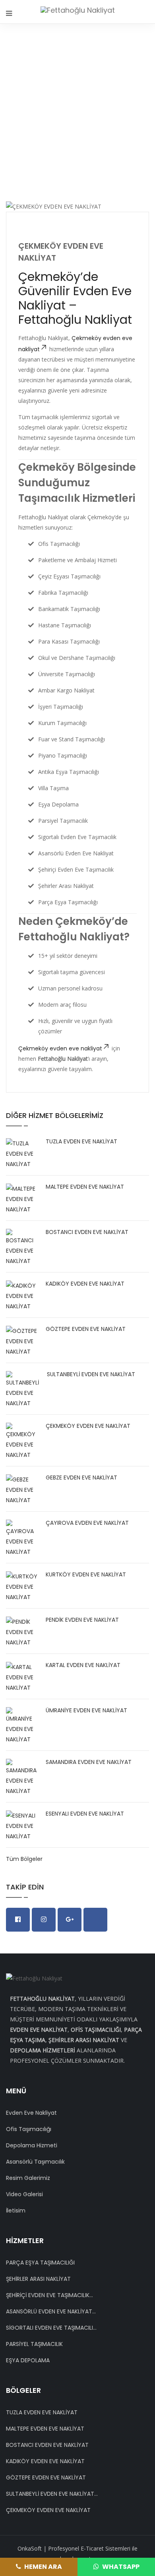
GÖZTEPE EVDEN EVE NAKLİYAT (86, 1329)
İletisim (16, 2210)
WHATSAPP (120, 2567)
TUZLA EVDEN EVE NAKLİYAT (81, 1141)
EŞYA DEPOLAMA (28, 2360)
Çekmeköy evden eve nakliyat (60, 1048)
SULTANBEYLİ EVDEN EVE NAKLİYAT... (52, 2494)
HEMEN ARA (43, 2567)
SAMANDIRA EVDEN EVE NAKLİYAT (89, 1762)
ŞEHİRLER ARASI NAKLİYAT (38, 2279)
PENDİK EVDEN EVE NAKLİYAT (82, 1620)
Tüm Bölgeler (24, 1859)
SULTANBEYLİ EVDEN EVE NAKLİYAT (91, 1374)
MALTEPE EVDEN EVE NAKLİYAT (85, 1187)
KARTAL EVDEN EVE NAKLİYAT (83, 1665)
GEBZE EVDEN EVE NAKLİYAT (81, 1478)
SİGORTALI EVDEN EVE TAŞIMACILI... (51, 2328)
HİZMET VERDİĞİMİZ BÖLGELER (78, 120)
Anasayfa (82, 110)
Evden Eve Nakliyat (31, 2113)
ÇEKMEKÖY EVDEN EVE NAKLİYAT (88, 1426)
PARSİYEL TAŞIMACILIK (34, 2344)
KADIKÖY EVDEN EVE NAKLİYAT (85, 1284)
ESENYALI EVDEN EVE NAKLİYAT (85, 1814)
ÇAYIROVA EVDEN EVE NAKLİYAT (87, 1523)
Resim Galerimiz (28, 2178)
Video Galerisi (24, 2194)
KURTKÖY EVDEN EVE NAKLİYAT (86, 1574)
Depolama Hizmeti (32, 2145)
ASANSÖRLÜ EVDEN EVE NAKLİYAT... (51, 2311)
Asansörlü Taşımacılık (35, 2162)
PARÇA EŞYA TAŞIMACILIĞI (40, 2263)
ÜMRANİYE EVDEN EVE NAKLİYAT (86, 1710)
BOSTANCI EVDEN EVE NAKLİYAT (87, 1232)
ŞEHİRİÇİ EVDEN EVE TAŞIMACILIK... (49, 2295)
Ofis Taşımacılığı (29, 2129)
